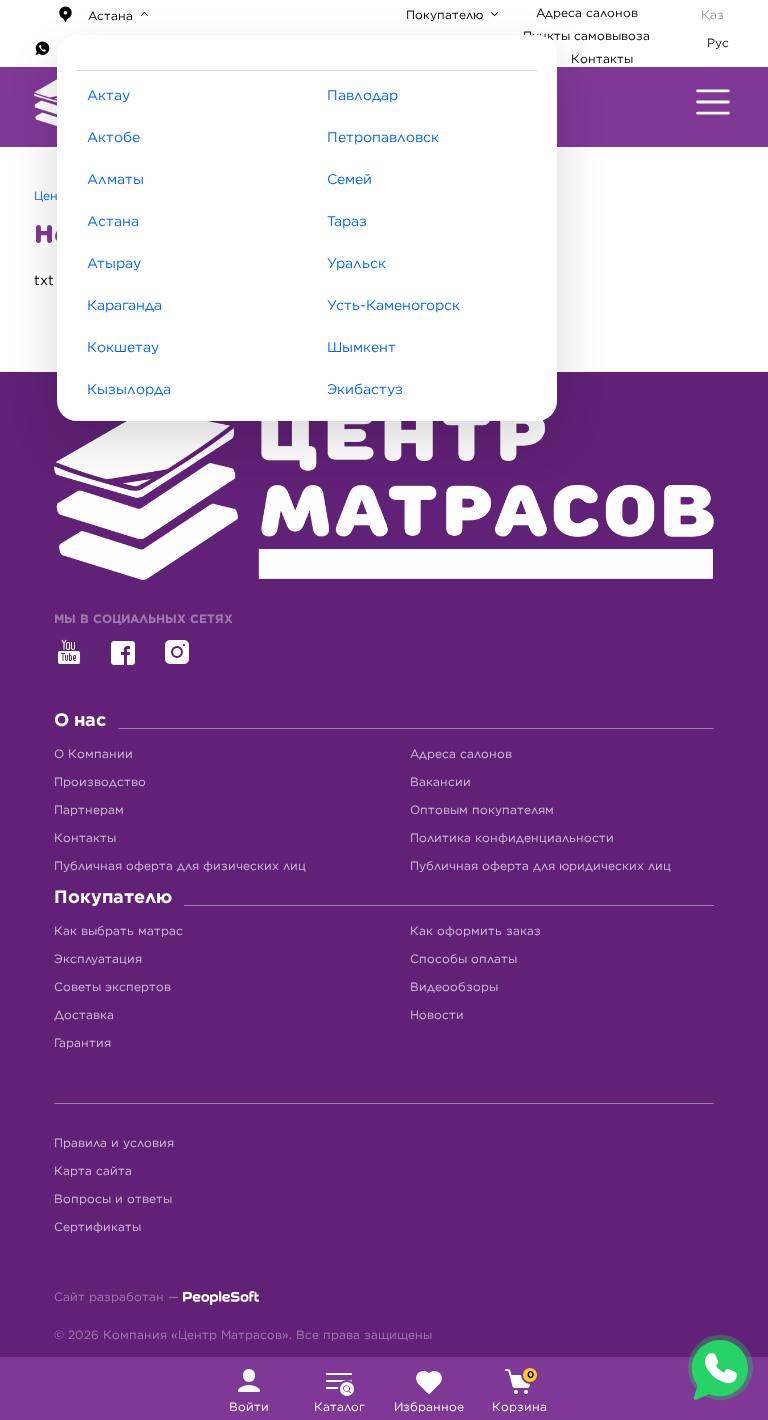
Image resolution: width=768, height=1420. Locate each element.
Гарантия (82, 1043)
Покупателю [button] (446, 15)
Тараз (347, 222)
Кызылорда (129, 390)
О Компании (93, 754)
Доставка (84, 1015)
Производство (100, 782)
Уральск (356, 264)
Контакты (602, 59)
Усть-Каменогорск (393, 306)
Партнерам (89, 810)
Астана (113, 222)
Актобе (113, 138)
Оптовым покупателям (482, 810)
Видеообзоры (454, 987)
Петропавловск (383, 138)
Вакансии (440, 782)
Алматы (115, 180)
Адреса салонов (587, 13)
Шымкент (361, 348)
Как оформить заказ (475, 931)
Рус (718, 43)
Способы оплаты (463, 959)
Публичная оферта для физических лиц (180, 866)
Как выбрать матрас (118, 931)
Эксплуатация (98, 959)
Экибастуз (365, 390)
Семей (349, 180)
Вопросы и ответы (113, 1199)
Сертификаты (97, 1227)
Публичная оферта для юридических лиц (540, 866)
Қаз (712, 15)
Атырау (114, 264)
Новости (437, 1015)
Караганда (124, 306)
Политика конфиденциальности (512, 838)
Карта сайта (93, 1171)
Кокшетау (123, 348)
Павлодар (362, 96)
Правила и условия (114, 1143)
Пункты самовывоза (586, 36)
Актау (108, 96)
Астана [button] (110, 16)
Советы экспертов (112, 987)
